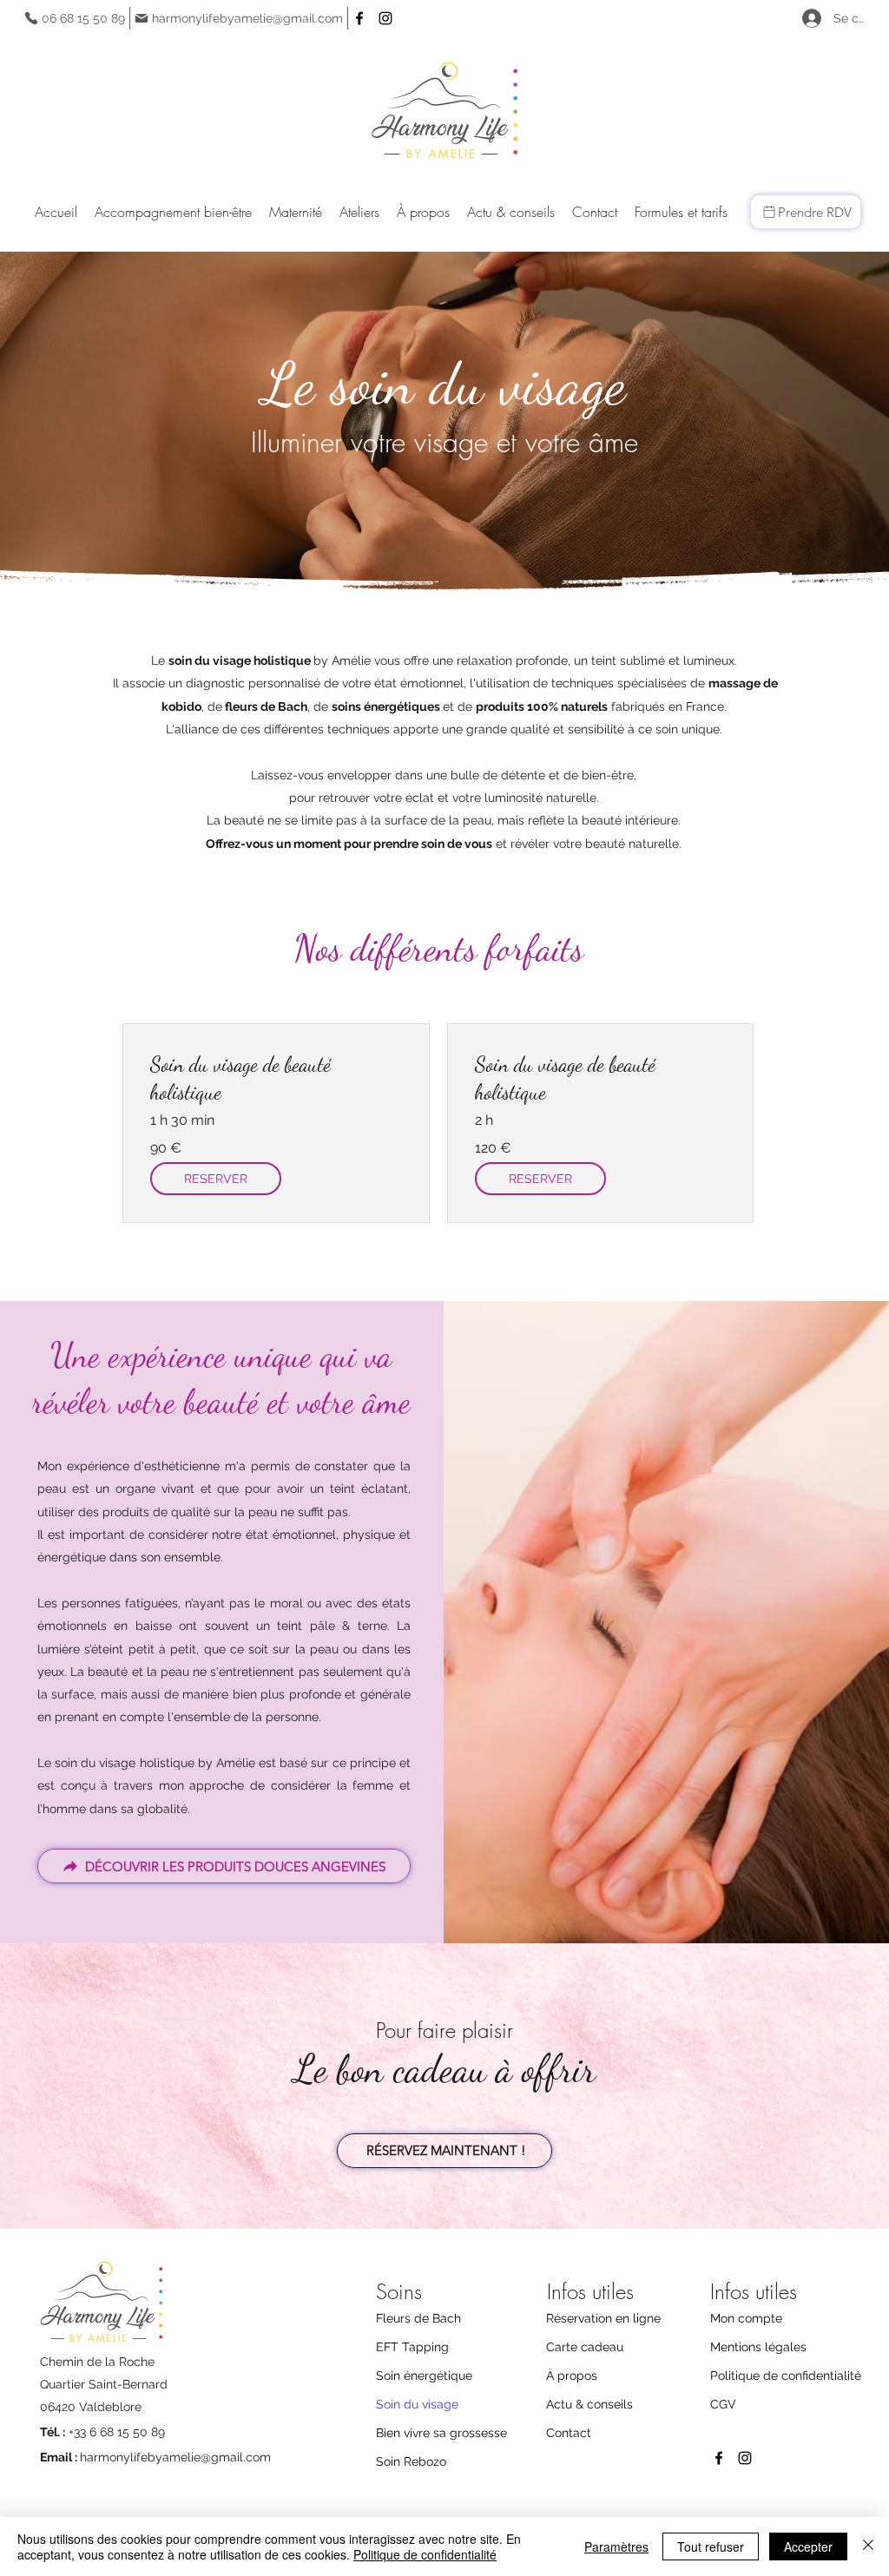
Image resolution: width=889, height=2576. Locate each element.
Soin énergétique (424, 2376)
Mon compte (746, 2318)
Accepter (808, 2546)
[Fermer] (868, 2546)
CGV (723, 2404)
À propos (572, 2376)
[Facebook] (359, 18)
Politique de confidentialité (784, 2376)
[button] (173, 212)
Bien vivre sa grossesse (441, 2433)
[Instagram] (385, 18)
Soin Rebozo (411, 2461)
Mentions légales (758, 2347)
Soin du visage (417, 2404)
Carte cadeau (585, 2347)
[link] (276, 1079)
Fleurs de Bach (418, 2318)
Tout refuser (711, 2546)
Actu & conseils (589, 2404)
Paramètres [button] (616, 2546)
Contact (569, 2433)
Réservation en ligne (603, 2318)
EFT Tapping (412, 2347)
